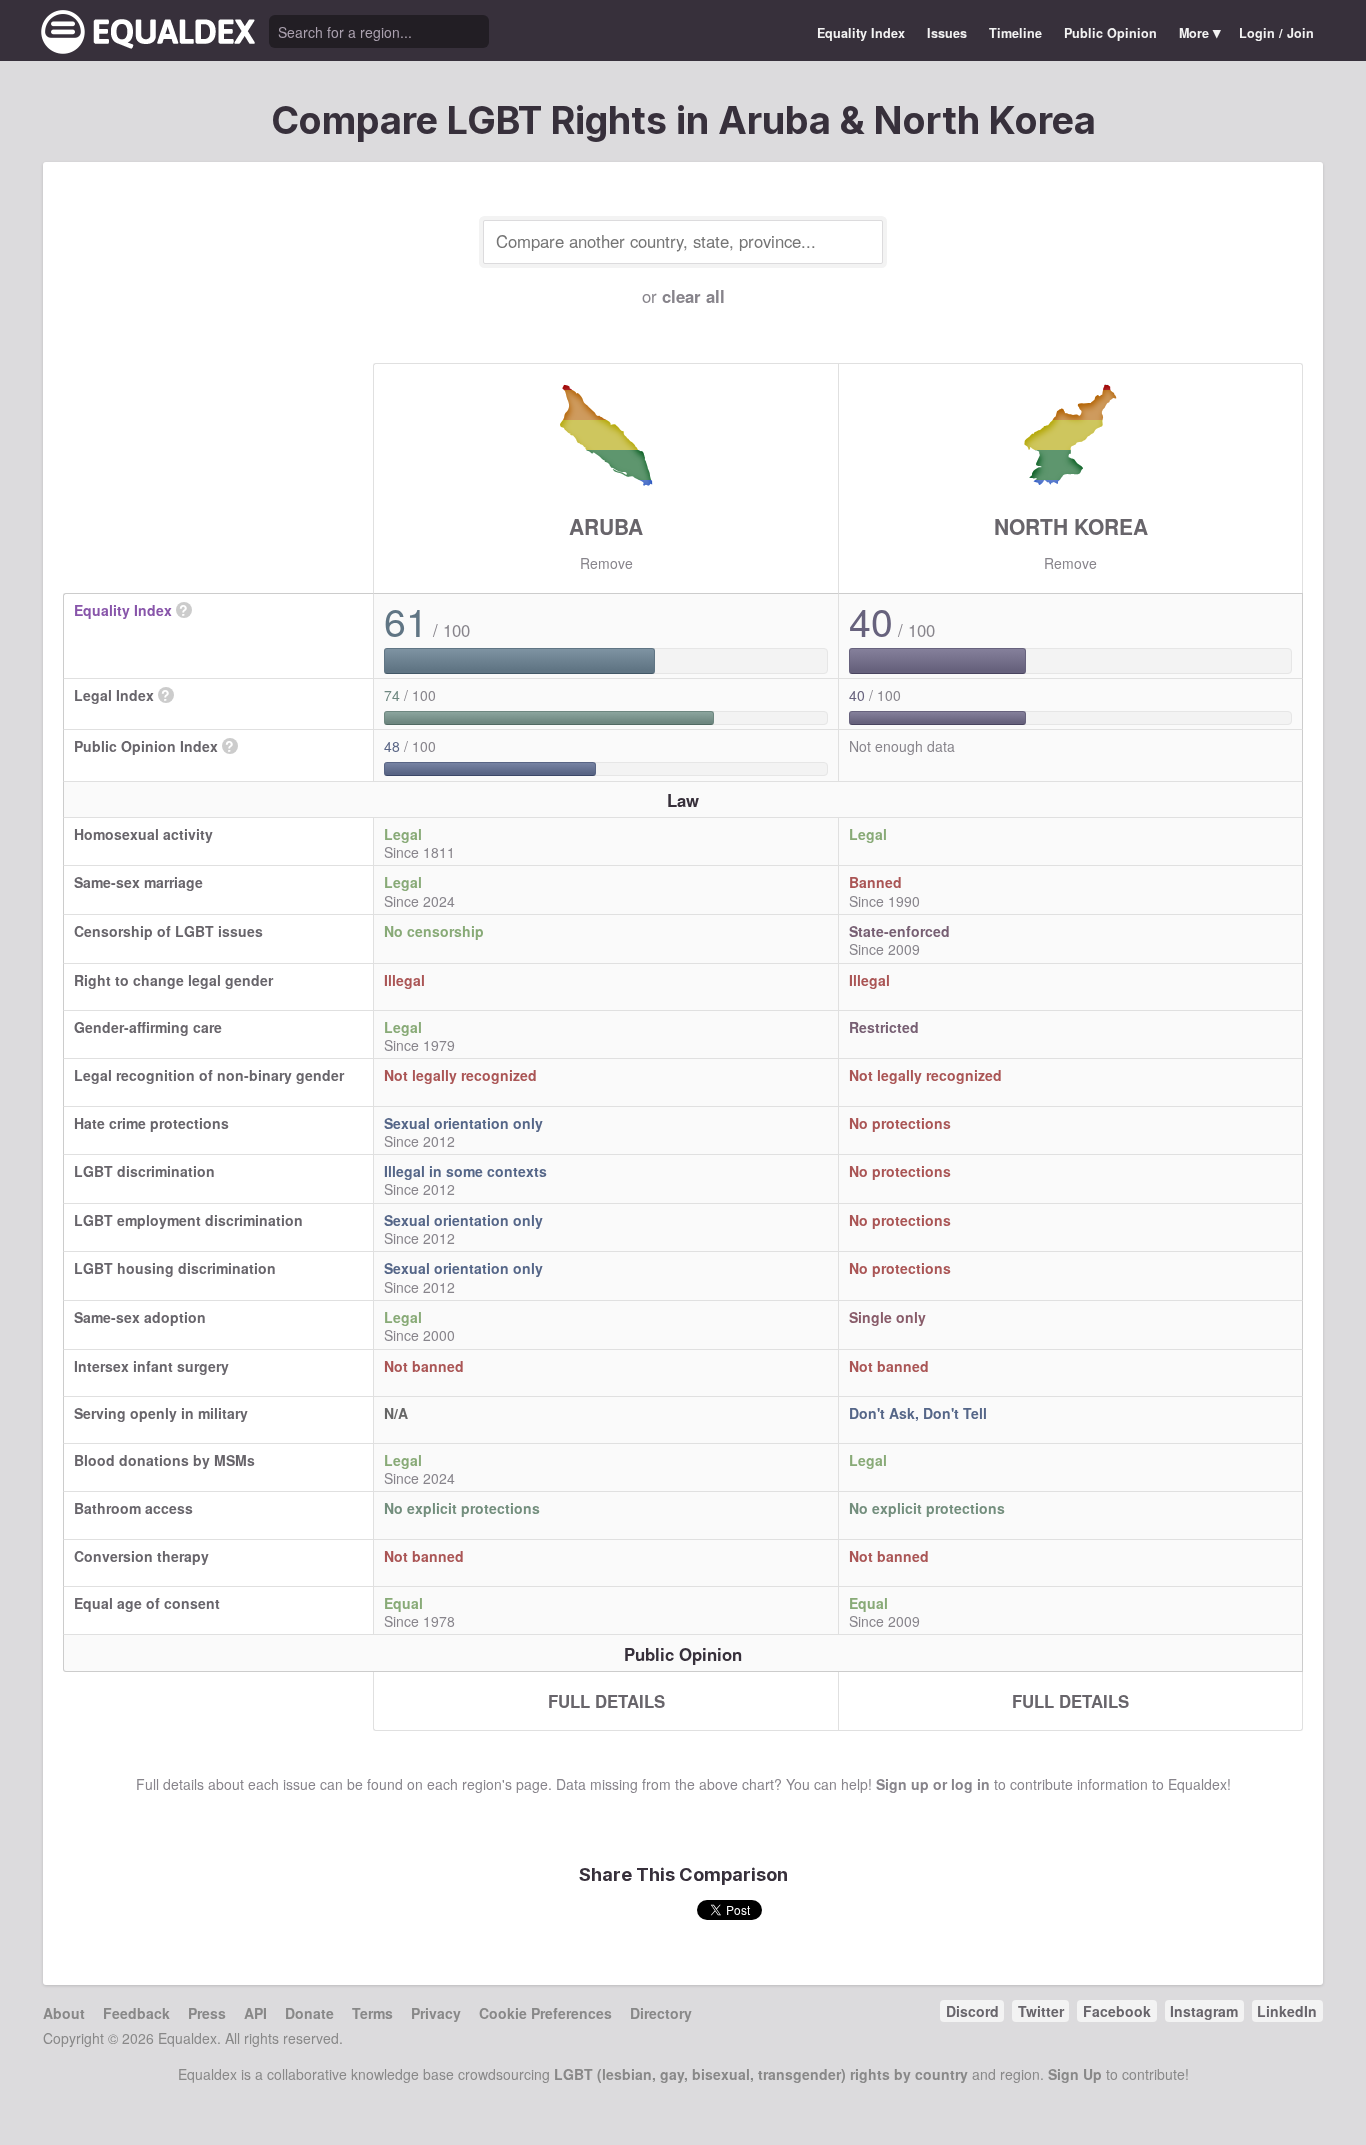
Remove (606, 563)
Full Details (606, 1701)
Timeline (1015, 33)
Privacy (436, 2013)
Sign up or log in (933, 1784)
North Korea (1071, 526)
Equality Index (861, 33)
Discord (972, 2011)
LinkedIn (1287, 2011)
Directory (661, 2013)
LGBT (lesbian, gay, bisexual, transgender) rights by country (761, 2074)
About (64, 2013)
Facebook (1117, 2011)
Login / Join (1276, 33)
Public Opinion (1110, 33)
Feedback (136, 2013)
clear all (693, 296)
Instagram (1204, 2011)
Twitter (1041, 2011)
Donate (309, 2013)
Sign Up (1075, 2074)
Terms (372, 2013)
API (255, 2013)
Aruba (606, 526)
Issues (947, 33)
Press (207, 2013)
